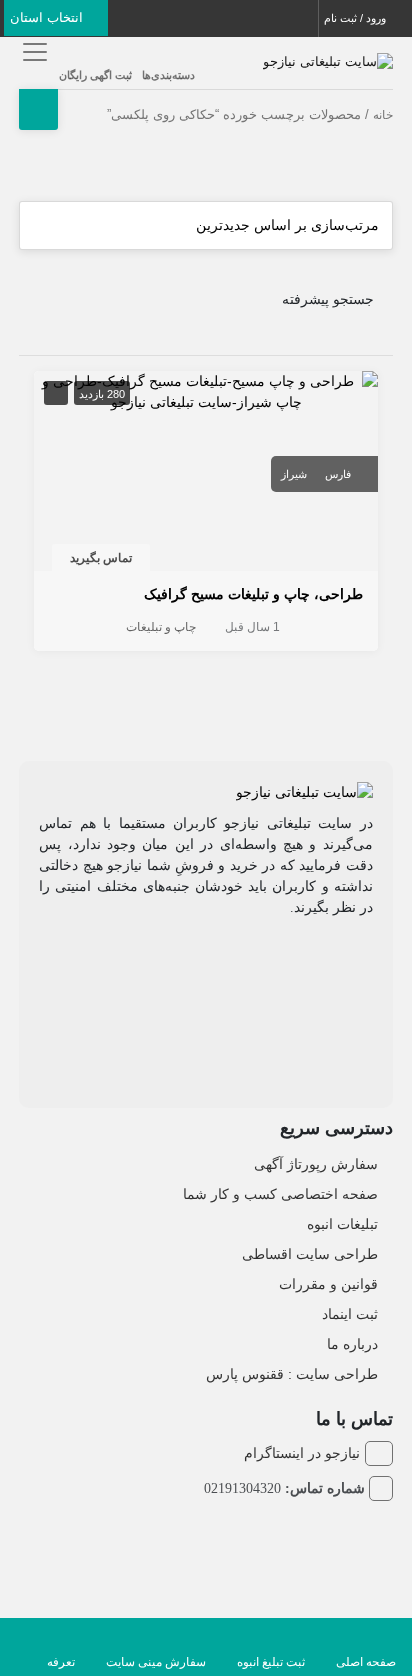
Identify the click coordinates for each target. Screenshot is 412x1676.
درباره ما (352, 1344)
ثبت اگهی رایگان (95, 75)
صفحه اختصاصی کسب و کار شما (280, 1194)
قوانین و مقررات (328, 1284)
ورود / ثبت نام (356, 18)
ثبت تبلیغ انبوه (271, 1662)
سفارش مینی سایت (156, 1662)
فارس (338, 474)
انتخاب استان (48, 17)
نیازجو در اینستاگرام (302, 1453)
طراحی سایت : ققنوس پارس (292, 1374)
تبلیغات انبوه (342, 1224)
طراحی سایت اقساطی (310, 1254)
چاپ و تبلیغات (161, 627)
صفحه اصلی (366, 1662)
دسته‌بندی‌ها (168, 75)
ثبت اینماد (350, 1314)
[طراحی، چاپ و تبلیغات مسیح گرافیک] (206, 391)
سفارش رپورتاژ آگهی (316, 1164)
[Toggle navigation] (31, 51)
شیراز (294, 474)
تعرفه (61, 1662)
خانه (383, 115)
